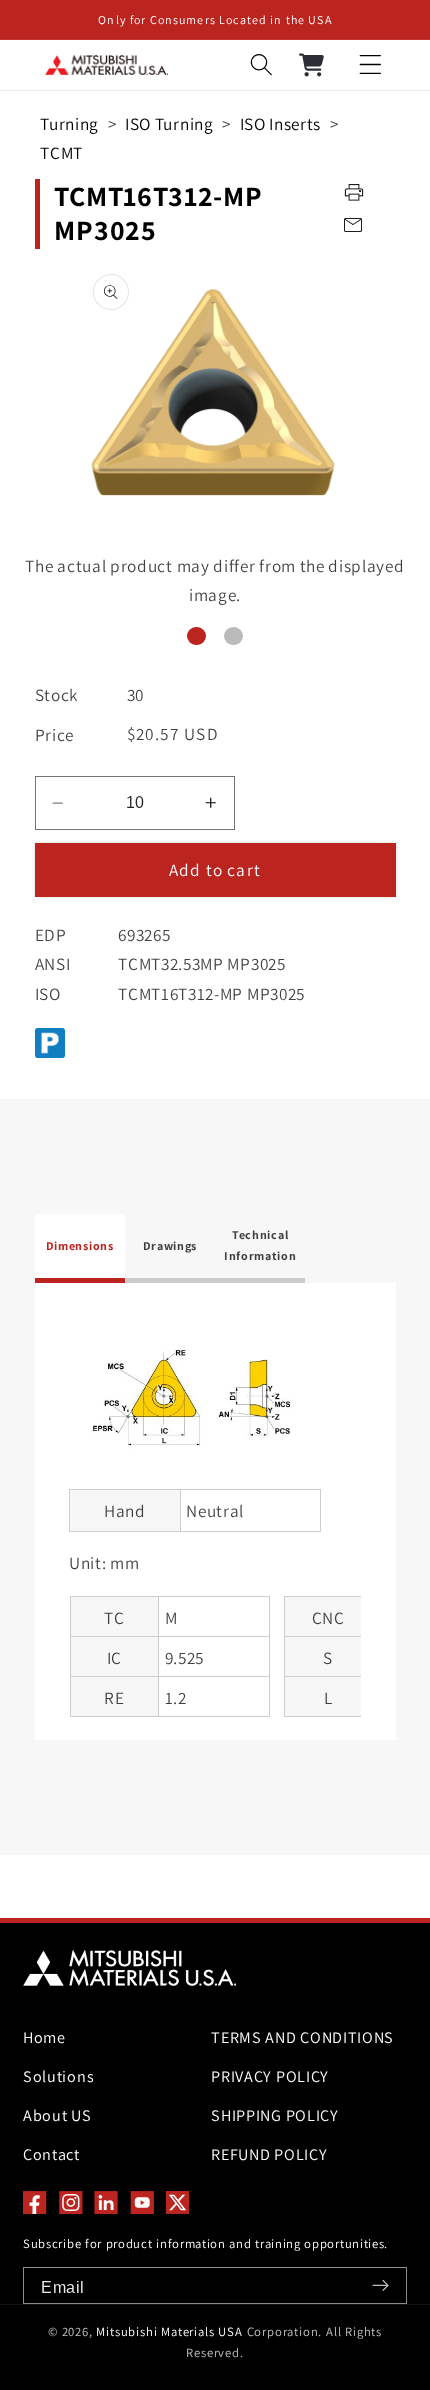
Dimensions (80, 1245)
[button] (370, 65)
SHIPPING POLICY (274, 2115)
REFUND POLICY (269, 2154)
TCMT (61, 152)
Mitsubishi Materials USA (169, 2331)
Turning (69, 123)
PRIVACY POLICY (270, 2076)
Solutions (58, 2076)
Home (44, 2037)
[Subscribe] (380, 2285)
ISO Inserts (281, 123)
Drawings (170, 1245)
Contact (51, 2154)
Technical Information (260, 1244)
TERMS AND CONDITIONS (302, 2037)
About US (57, 2115)
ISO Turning (169, 123)
